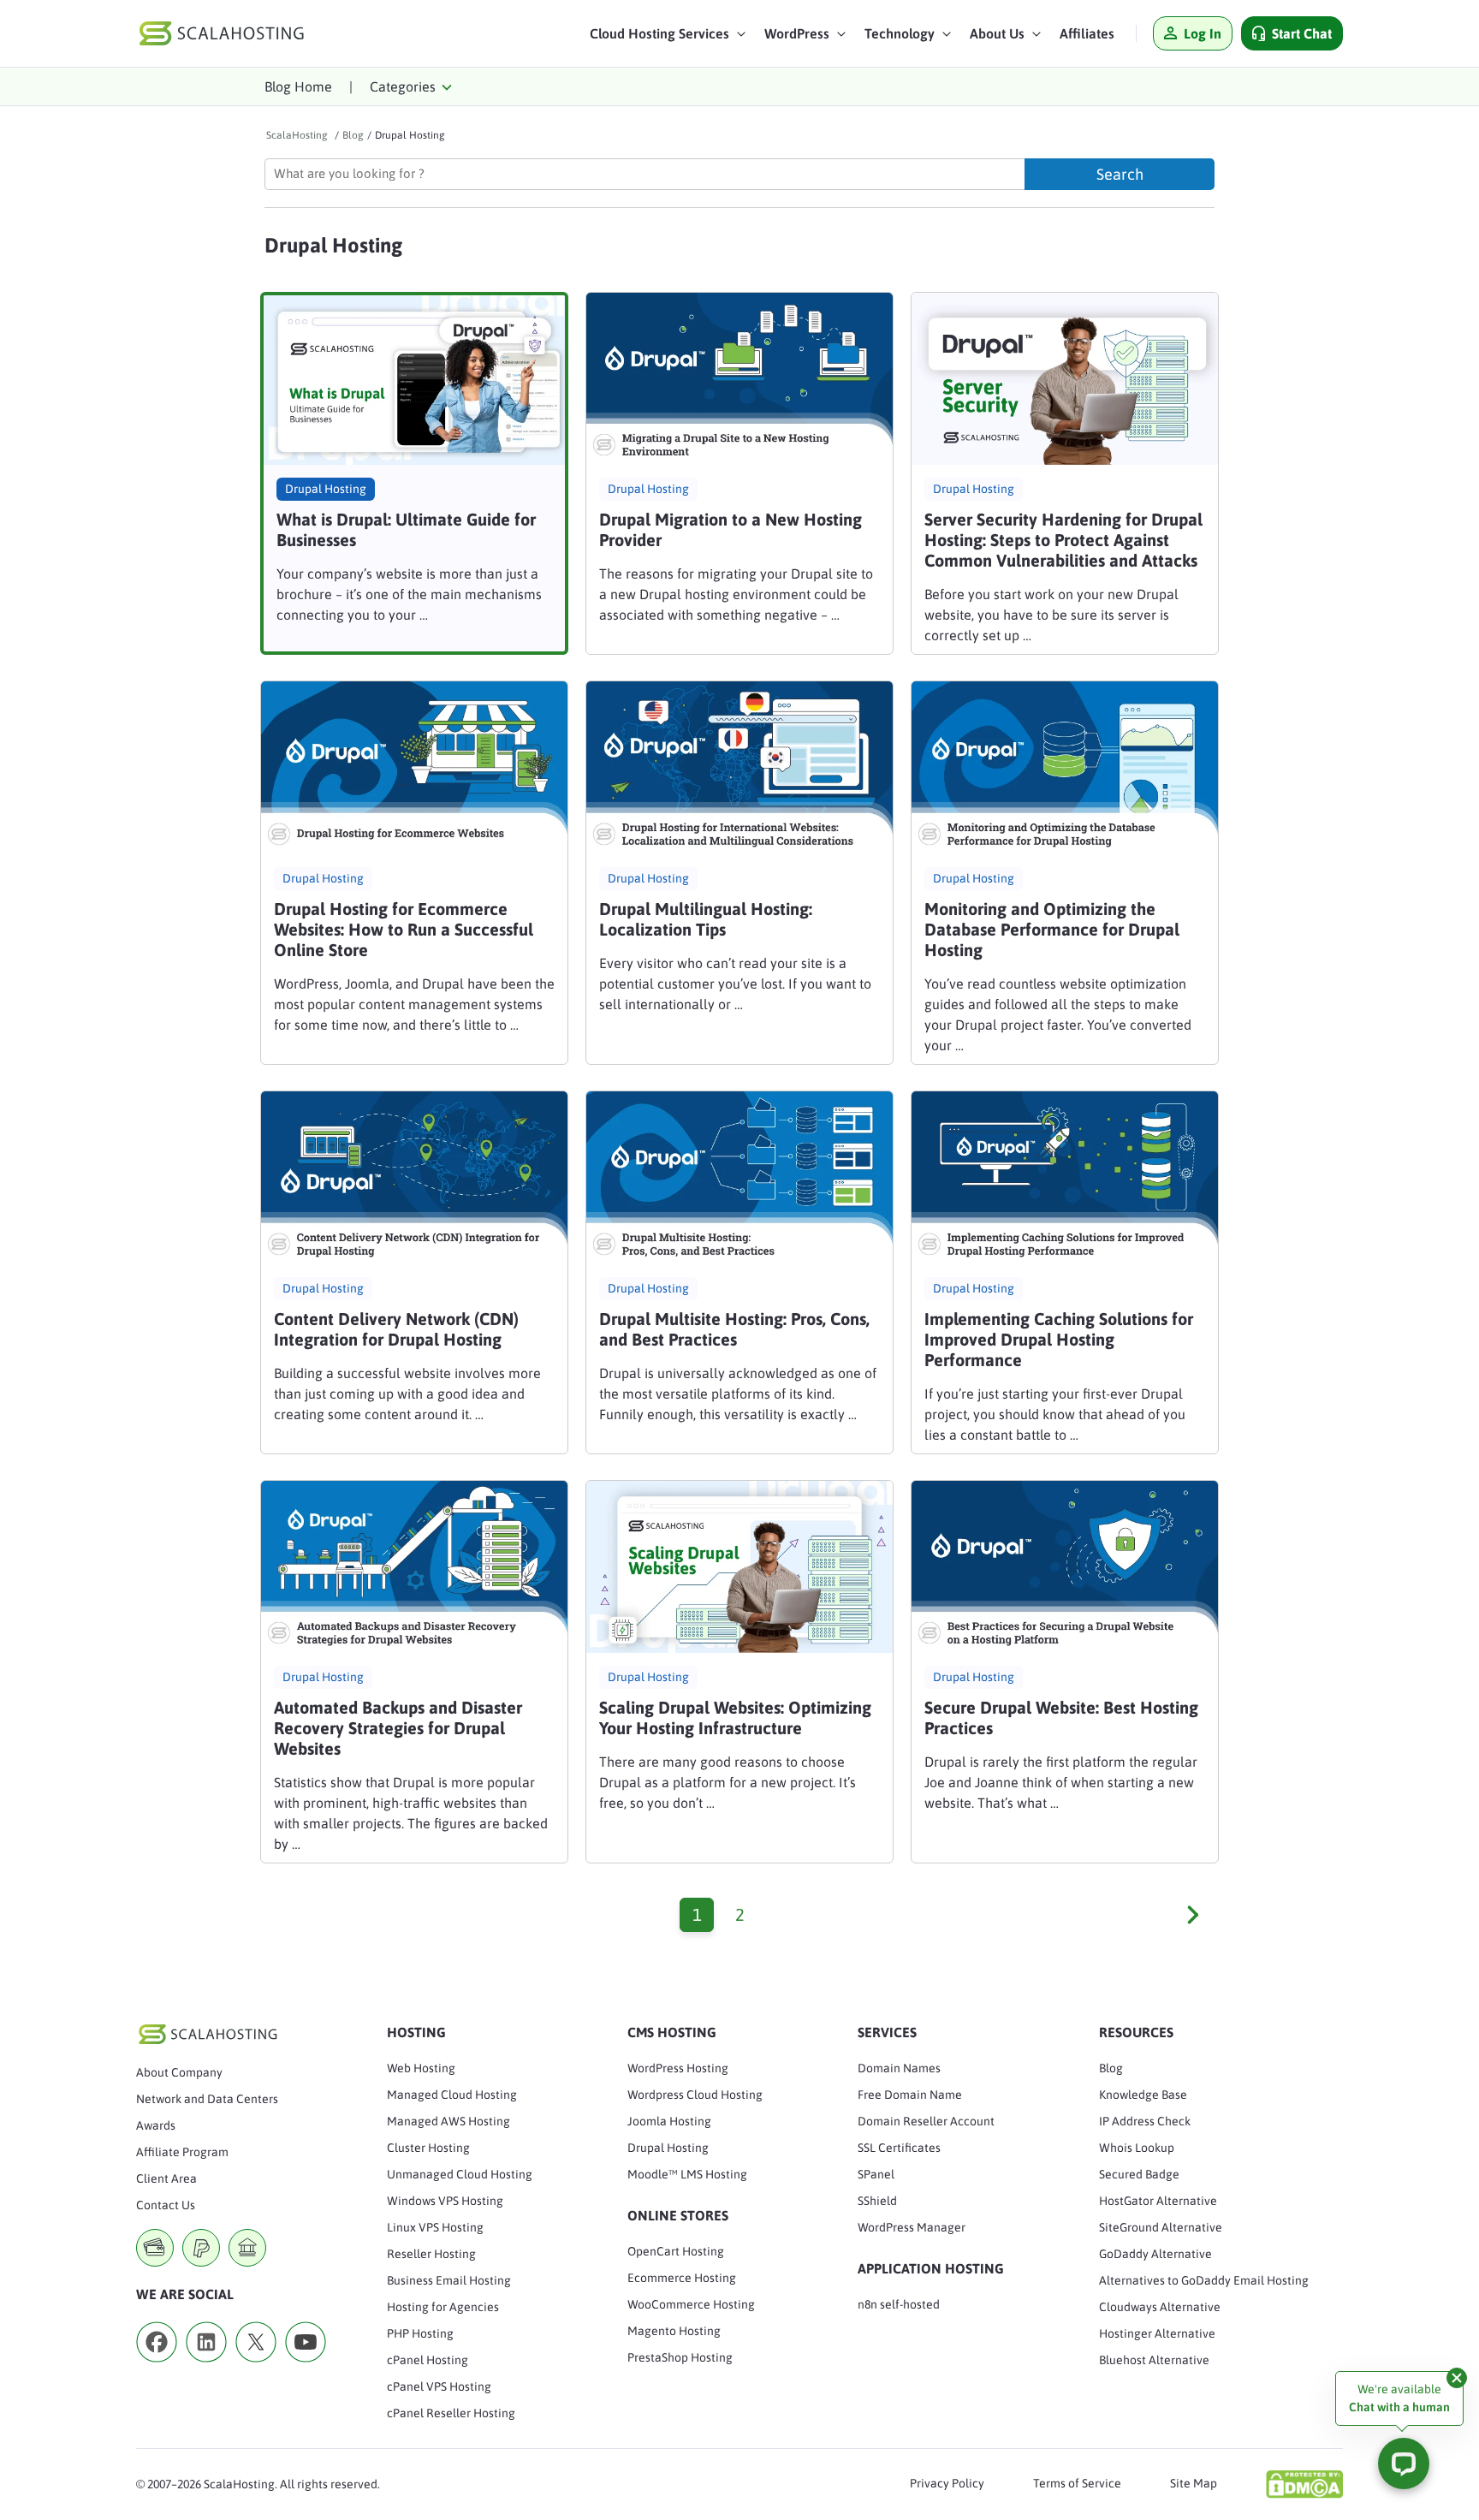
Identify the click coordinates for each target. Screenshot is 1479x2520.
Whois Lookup (1137, 2148)
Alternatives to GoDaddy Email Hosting (1204, 2280)
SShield (877, 2201)
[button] (668, 38)
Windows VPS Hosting (445, 2201)
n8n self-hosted (899, 2304)
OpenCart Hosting (676, 2251)
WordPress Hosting (678, 2068)
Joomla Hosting (669, 2121)
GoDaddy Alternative (1155, 2254)
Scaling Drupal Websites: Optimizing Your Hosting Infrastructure (735, 1718)
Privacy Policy (947, 2483)
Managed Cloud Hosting (452, 2095)
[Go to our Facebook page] (157, 2368)
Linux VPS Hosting (435, 2227)
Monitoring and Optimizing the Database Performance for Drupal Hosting (1052, 929)
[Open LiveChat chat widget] (1404, 2464)
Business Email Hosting (449, 2280)
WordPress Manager (912, 2227)
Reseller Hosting (431, 2254)
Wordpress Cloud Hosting (695, 2095)
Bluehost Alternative (1154, 2360)
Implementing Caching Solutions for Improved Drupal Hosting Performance (1059, 1339)
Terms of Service (1077, 2483)
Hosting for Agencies (443, 2307)
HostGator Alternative (1158, 2201)
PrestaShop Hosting (680, 2357)
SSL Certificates (899, 2148)
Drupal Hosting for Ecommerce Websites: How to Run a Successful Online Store (404, 929)
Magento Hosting (674, 2331)
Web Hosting (421, 2068)
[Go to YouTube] (306, 2368)
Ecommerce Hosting (682, 2278)
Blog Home (298, 86)
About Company (179, 2072)
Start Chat (1302, 33)
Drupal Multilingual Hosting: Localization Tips (706, 919)
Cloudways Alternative (1160, 2307)
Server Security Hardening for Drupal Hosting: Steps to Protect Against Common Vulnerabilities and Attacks (1063, 540)
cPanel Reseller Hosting (451, 2413)
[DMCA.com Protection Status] (1304, 2484)
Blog (1111, 2068)
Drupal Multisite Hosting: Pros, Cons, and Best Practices (734, 1329)
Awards (156, 2125)
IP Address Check (1145, 2121)
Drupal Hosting (326, 489)
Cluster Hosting (428, 2148)
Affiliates (1087, 33)
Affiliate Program (182, 2152)
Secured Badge (1139, 2174)
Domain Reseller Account (926, 2121)
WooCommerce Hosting (691, 2304)
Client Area (166, 2178)
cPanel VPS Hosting (439, 2386)
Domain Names (899, 2068)
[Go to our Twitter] (256, 2368)
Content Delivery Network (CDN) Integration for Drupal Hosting (396, 1329)
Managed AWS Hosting (448, 2121)
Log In (1203, 33)
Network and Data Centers (207, 2099)
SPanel (876, 2174)
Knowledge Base (1143, 2095)
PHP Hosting (420, 2333)
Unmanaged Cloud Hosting (460, 2174)
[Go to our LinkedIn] (206, 2368)
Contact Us (166, 2205)
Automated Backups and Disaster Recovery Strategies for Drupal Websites (398, 1728)
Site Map (1194, 2483)
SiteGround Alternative (1161, 2227)
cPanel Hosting (428, 2360)
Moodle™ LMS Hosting (687, 2174)
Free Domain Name (910, 2095)
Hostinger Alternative (1157, 2333)
